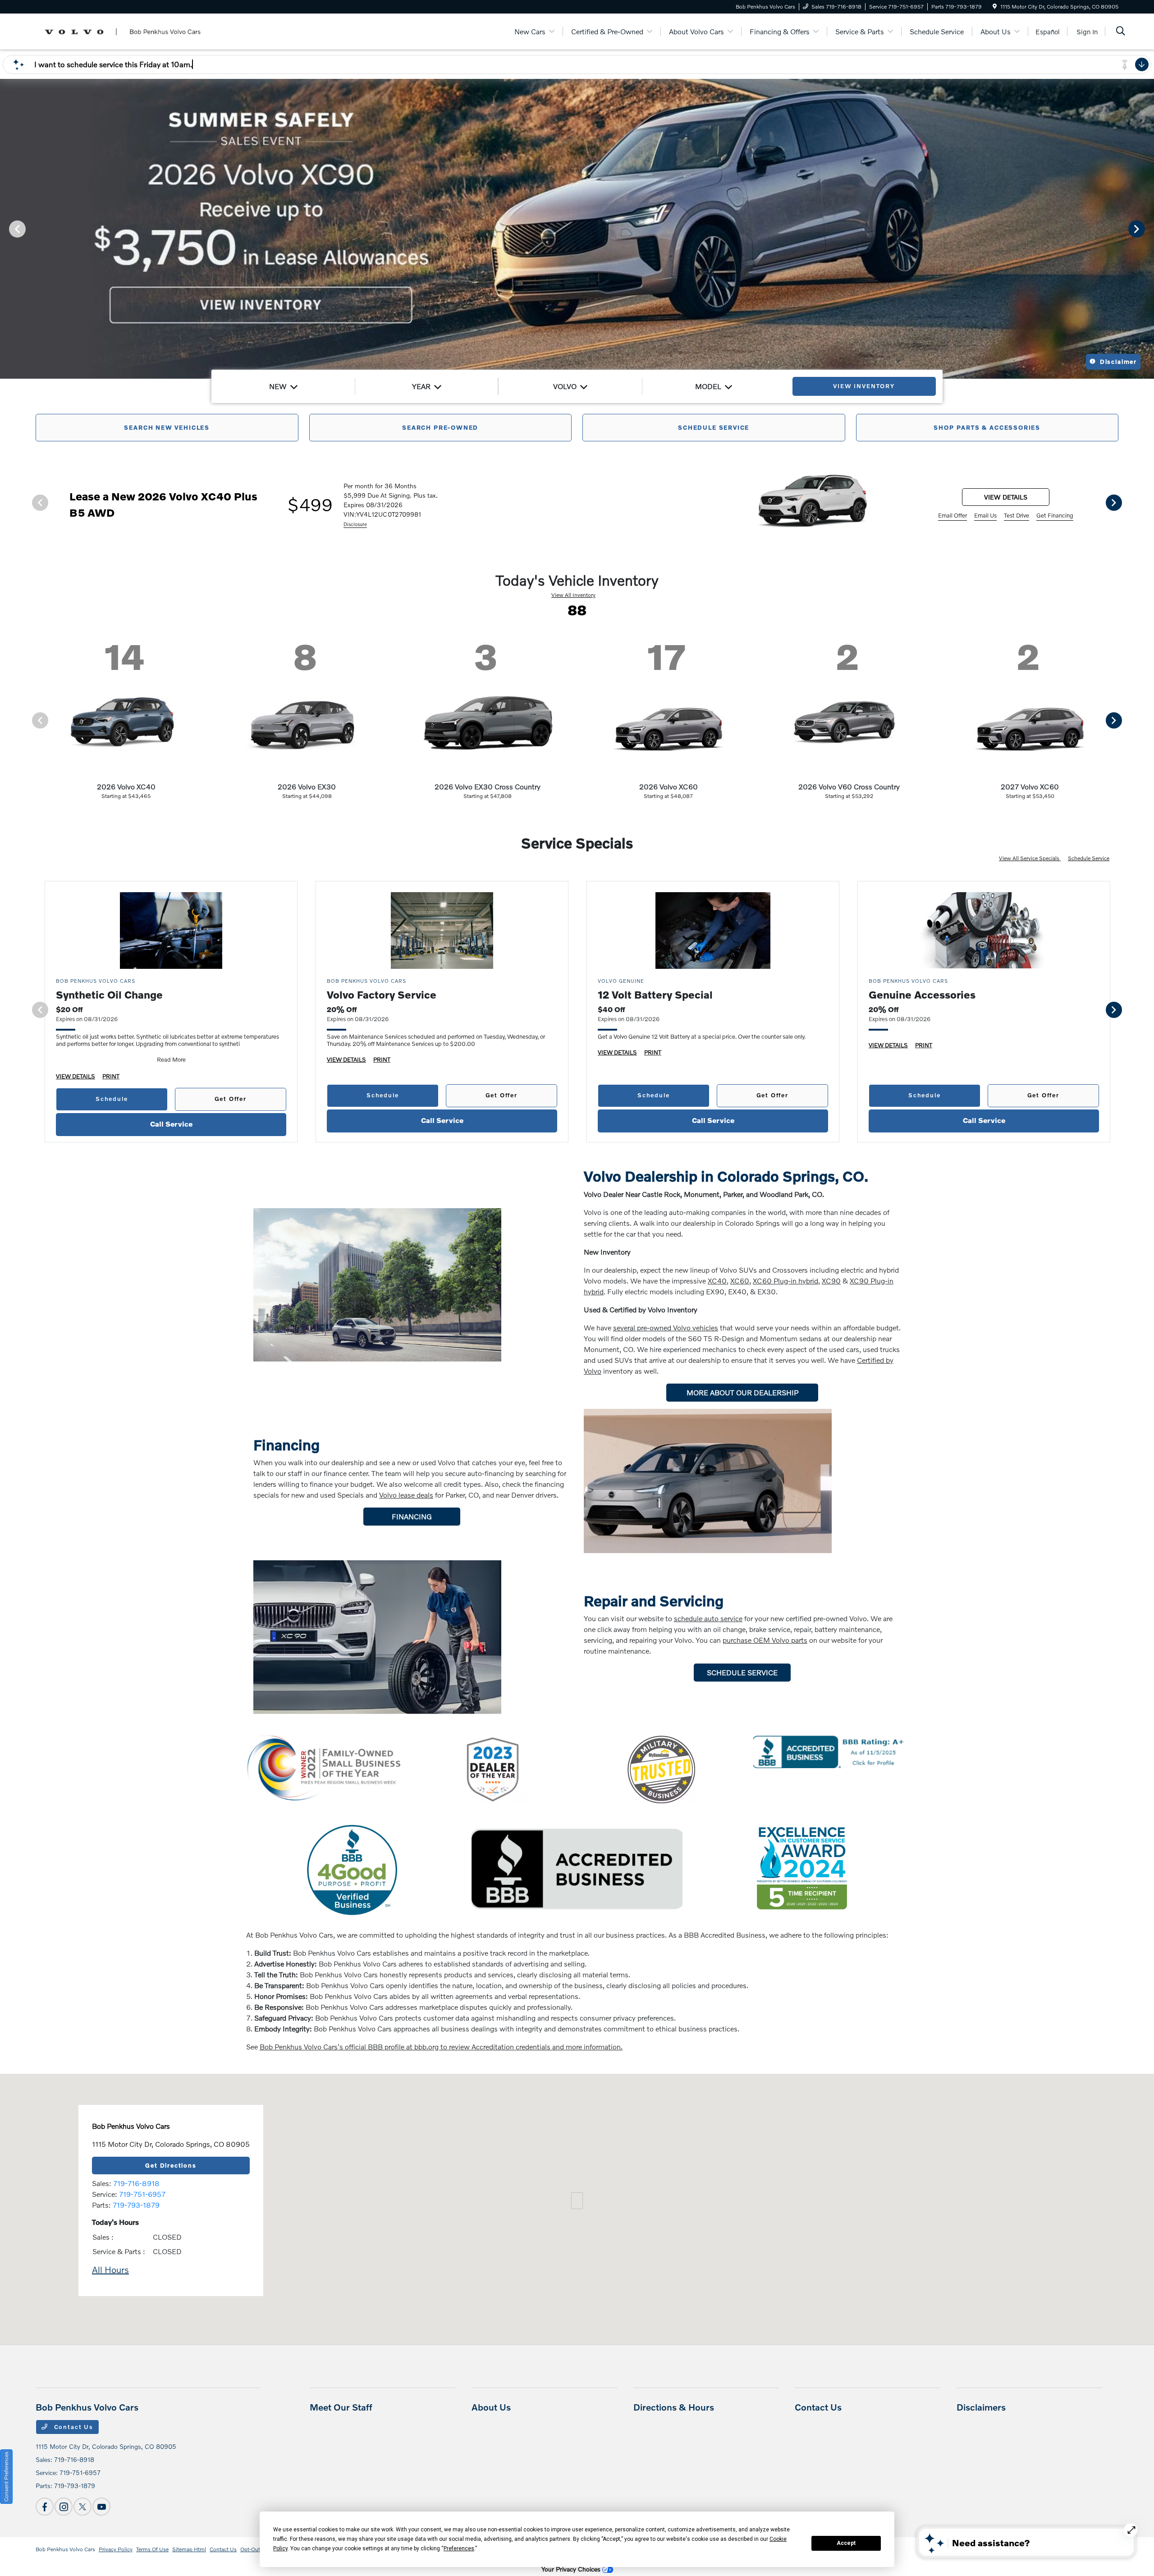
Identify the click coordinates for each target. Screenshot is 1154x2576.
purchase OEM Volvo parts (765, 1640)
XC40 (717, 1281)
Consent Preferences (6, 2477)
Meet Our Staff (341, 2407)
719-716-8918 (136, 2183)
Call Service (171, 1124)
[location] (995, 7)
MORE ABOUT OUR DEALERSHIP (742, 1392)
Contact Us (73, 2427)
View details (1006, 497)
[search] (1121, 32)
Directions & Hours (674, 2407)
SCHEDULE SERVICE (742, 1672)
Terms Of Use (152, 2549)
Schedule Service (1089, 858)
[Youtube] (101, 2507)
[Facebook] (45, 2507)
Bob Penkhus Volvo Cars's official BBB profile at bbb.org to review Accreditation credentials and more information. (441, 2047)
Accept (846, 2543)
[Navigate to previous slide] (7, 229)
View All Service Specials (1030, 858)
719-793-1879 (136, 2205)
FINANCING (412, 1516)
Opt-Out (250, 2549)
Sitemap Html (189, 2549)
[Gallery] (577, 228)
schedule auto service (708, 1618)
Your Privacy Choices (572, 2569)
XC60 (740, 1281)
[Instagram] (64, 2507)
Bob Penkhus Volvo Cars (65, 2549)
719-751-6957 (142, 2194)
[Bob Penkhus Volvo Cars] (123, 30)
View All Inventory (573, 595)
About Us (491, 2407)
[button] (577, 2201)
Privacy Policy (116, 2549)
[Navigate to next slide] (1147, 229)
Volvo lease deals (406, 1495)
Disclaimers (981, 2407)
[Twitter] (82, 2507)
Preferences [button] (459, 2548)
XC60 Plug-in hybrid (785, 1281)
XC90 (831, 1281)
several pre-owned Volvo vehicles (666, 1327)
